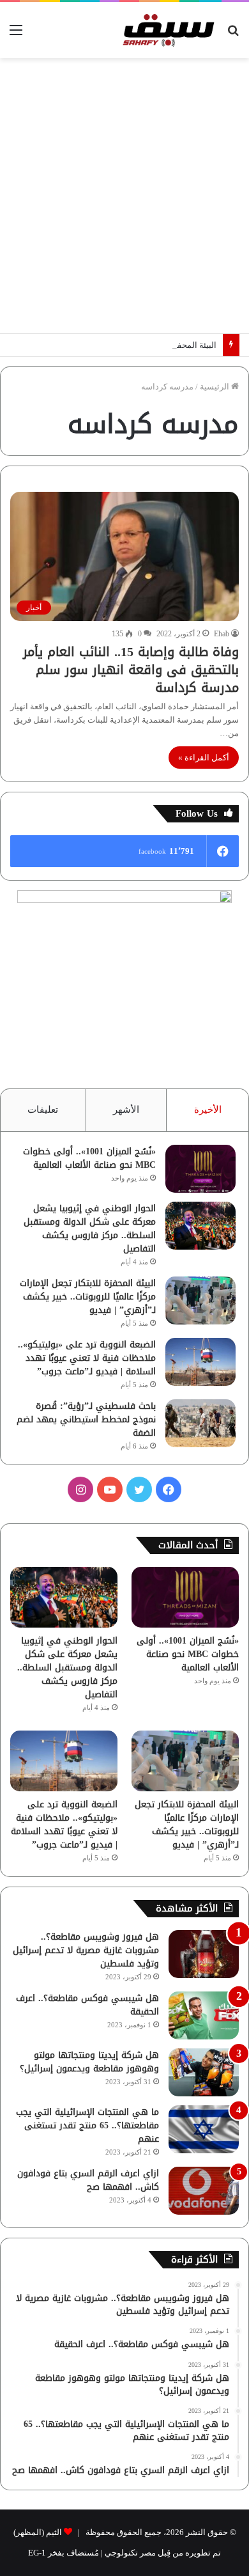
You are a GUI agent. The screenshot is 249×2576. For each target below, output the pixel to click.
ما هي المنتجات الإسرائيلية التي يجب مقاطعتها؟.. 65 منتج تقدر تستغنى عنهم (87, 2125)
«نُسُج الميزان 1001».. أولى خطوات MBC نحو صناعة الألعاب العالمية (89, 1158)
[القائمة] (16, 35)
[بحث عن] (233, 35)
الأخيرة (208, 1110)
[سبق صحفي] (166, 30)
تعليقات (43, 1110)
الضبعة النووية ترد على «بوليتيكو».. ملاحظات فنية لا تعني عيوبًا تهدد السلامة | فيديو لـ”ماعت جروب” (87, 1358)
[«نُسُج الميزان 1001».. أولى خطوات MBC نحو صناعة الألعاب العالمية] (200, 1169)
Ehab (222, 634)
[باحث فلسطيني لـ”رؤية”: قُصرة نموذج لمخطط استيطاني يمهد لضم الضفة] (200, 1423)
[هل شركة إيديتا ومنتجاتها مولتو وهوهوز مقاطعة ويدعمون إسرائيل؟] (204, 2072)
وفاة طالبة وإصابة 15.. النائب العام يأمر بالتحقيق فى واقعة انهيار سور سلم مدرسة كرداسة (131, 670)
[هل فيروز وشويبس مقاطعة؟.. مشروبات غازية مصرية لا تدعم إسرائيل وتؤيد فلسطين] (204, 1954)
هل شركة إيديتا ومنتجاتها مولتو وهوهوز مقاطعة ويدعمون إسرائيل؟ (89, 2062)
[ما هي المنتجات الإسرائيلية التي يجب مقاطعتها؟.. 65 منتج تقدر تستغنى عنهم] (204, 2129)
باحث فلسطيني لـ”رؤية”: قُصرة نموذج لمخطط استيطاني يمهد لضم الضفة (86, 1419)
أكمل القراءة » (204, 758)
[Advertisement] (124, 196)
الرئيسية (215, 387)
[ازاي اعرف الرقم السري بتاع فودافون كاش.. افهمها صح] (204, 2191)
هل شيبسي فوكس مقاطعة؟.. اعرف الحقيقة (87, 2005)
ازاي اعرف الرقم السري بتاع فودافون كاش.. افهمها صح (88, 2180)
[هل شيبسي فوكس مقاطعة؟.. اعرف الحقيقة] (204, 2015)
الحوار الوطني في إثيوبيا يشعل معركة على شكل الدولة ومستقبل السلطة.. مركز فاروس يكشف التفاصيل (90, 1229)
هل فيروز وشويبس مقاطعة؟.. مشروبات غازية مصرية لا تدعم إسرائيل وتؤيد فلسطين (86, 1950)
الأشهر (126, 1110)
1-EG (37, 2553)
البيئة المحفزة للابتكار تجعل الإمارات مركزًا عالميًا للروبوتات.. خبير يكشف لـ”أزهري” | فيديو (88, 1297)
